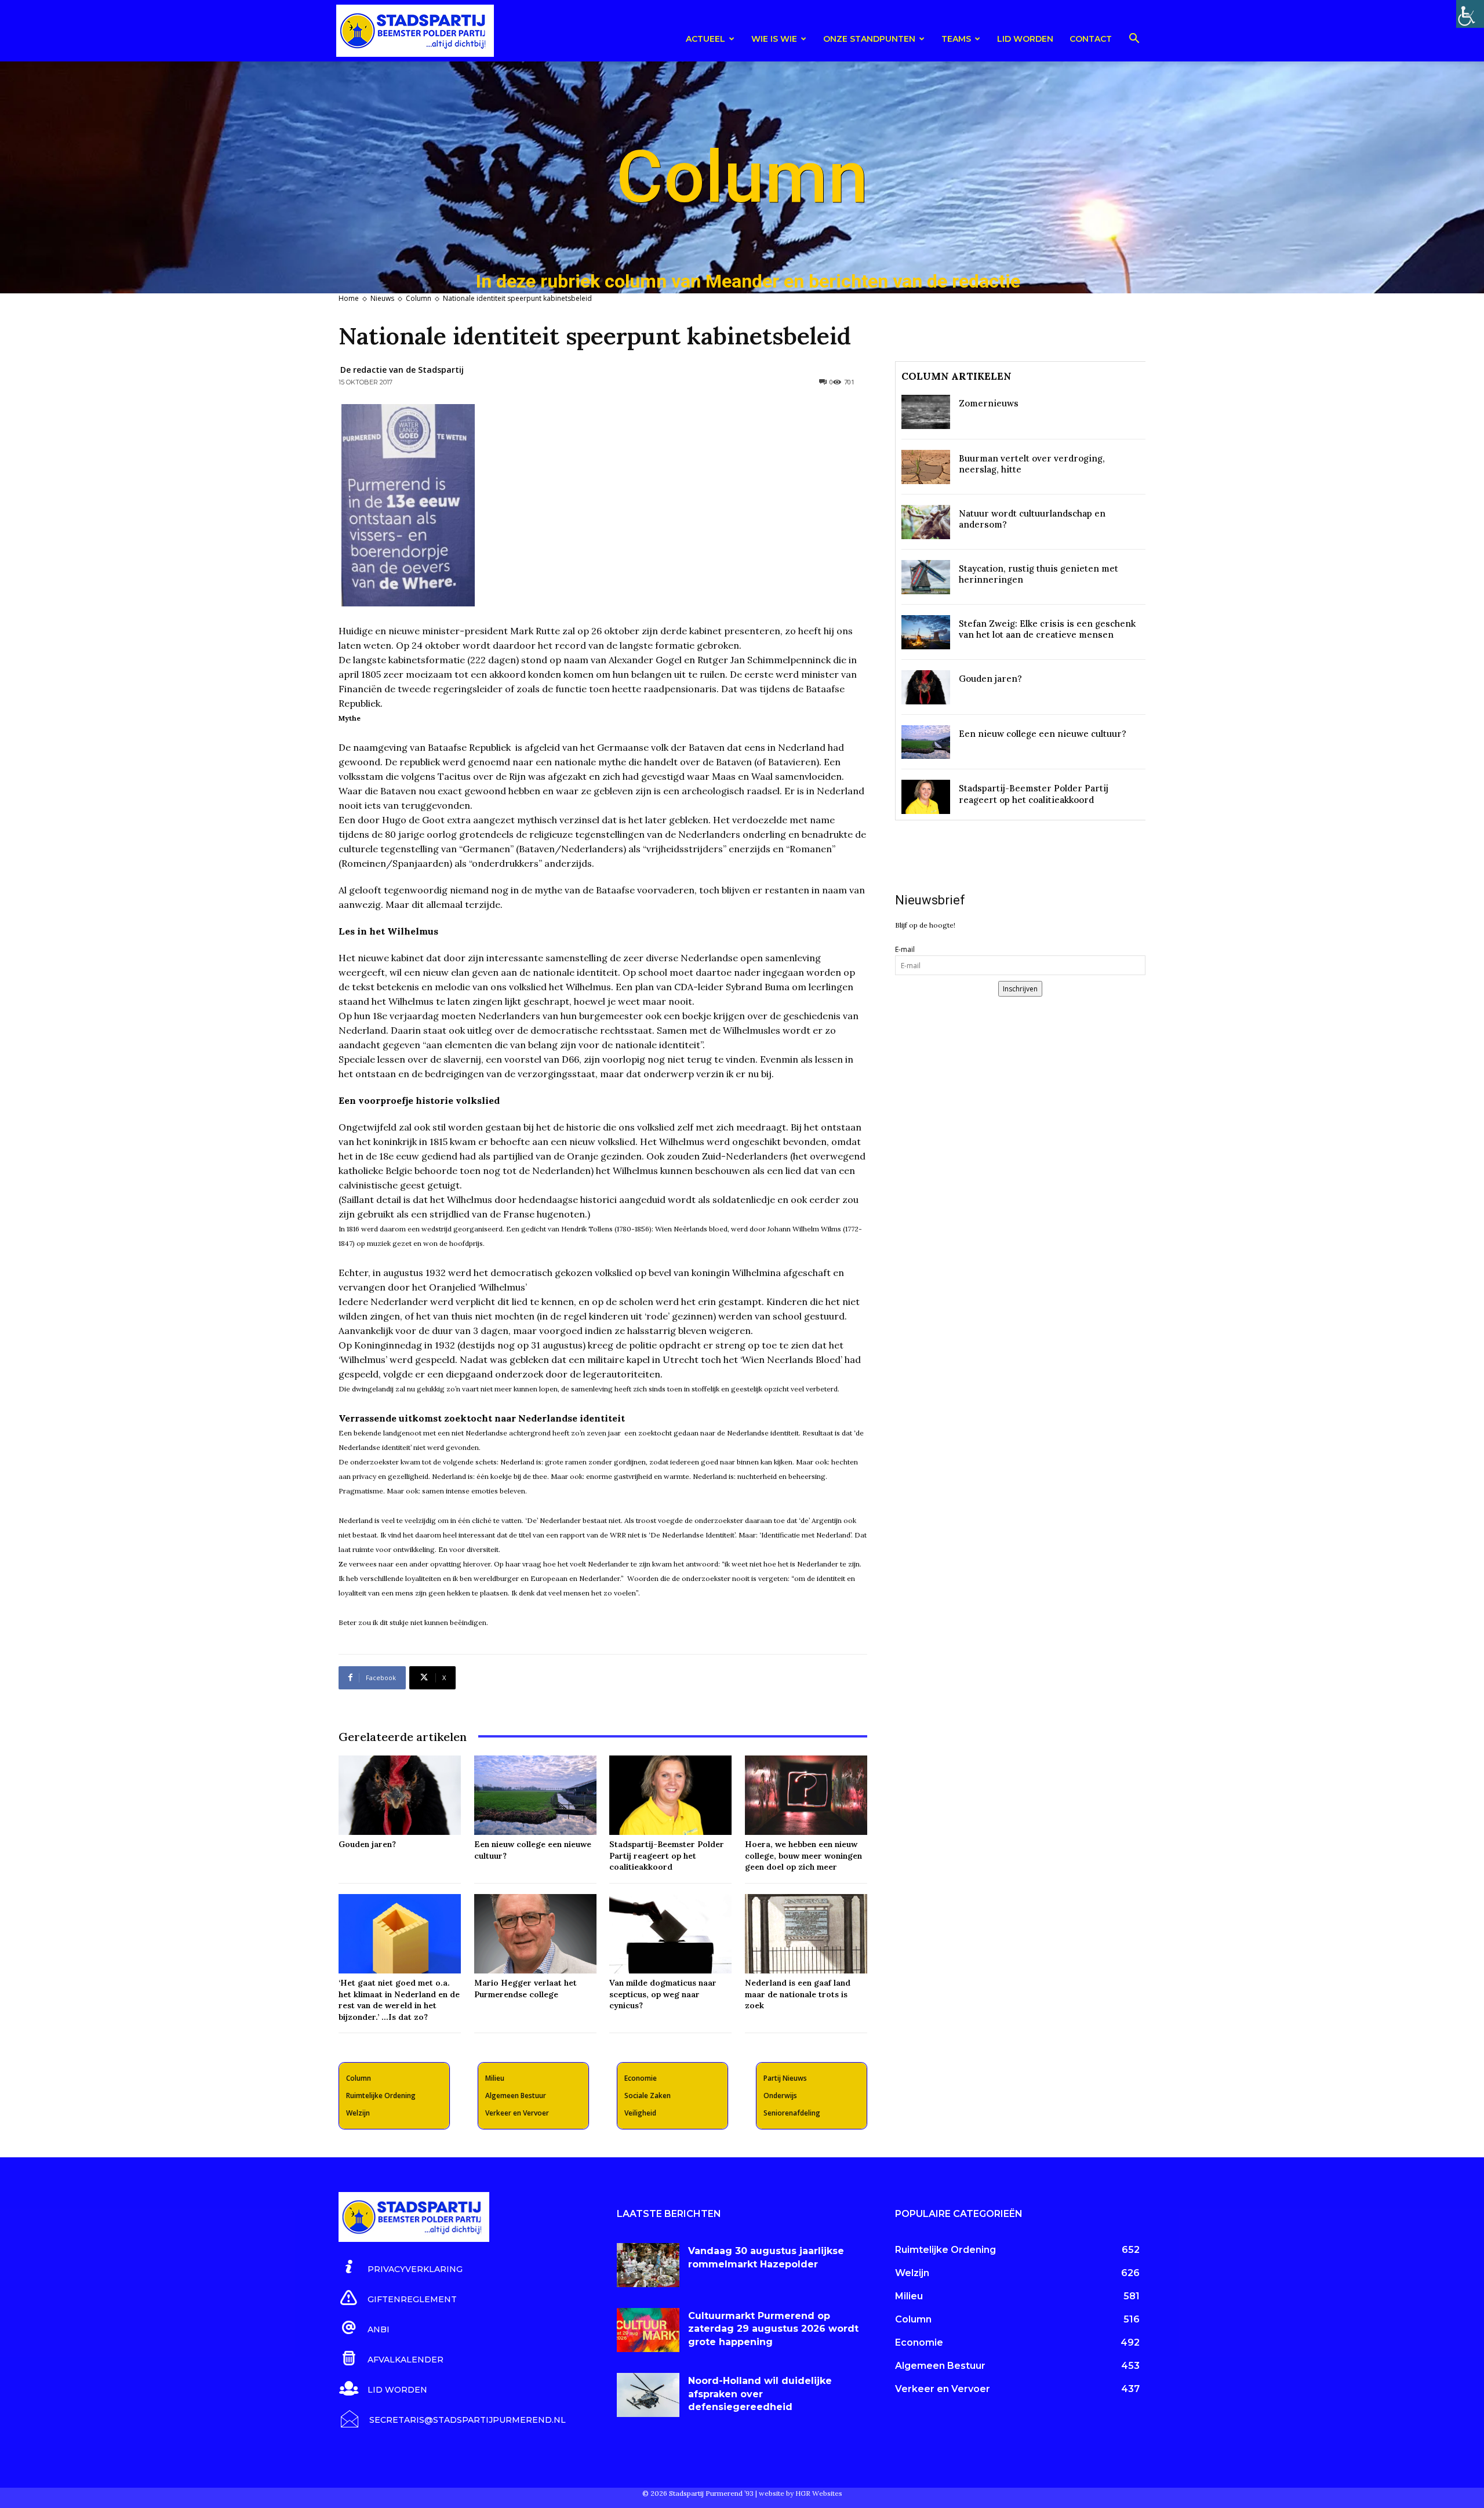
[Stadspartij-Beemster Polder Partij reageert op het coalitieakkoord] (670, 1795)
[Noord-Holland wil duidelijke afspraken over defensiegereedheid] (648, 2395)
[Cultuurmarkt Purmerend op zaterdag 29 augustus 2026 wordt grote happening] (648, 2330)
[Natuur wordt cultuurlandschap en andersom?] (926, 522)
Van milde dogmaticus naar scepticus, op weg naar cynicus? (663, 1994)
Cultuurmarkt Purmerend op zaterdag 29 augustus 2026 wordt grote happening (773, 2329)
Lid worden (1025, 39)
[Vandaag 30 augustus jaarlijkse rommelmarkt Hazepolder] (648, 2265)
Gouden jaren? (367, 1844)
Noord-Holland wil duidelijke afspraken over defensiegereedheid (760, 2394)
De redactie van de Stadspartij (402, 370)
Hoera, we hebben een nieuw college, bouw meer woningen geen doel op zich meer (803, 1855)
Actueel (705, 39)
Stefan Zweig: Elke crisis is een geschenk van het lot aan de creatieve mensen (1047, 629)
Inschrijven (1020, 989)
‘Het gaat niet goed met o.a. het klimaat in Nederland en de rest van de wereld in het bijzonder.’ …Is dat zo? (399, 2000)
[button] (1134, 40)
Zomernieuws (989, 403)
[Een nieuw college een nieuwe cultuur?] (535, 1795)
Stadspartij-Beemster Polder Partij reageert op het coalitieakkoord (667, 1855)
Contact (1091, 39)
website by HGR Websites (801, 2493)
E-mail (905, 949)
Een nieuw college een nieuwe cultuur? (1043, 734)
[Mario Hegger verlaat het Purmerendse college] (535, 1934)
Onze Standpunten (869, 39)
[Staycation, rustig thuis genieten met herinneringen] (926, 577)
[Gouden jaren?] (400, 1795)
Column (419, 298)
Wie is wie (774, 39)
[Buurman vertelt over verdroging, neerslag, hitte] (926, 467)
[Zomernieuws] (926, 412)
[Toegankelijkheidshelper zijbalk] (1470, 14)
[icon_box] (401, 2267)
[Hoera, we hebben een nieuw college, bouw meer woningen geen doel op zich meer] (806, 1795)
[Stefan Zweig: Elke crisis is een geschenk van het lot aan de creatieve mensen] (926, 632)
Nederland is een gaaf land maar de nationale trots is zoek (798, 1994)
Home (349, 298)
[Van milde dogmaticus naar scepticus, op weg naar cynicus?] (670, 1934)
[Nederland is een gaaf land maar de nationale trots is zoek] (806, 1934)
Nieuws (382, 298)
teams (956, 39)
